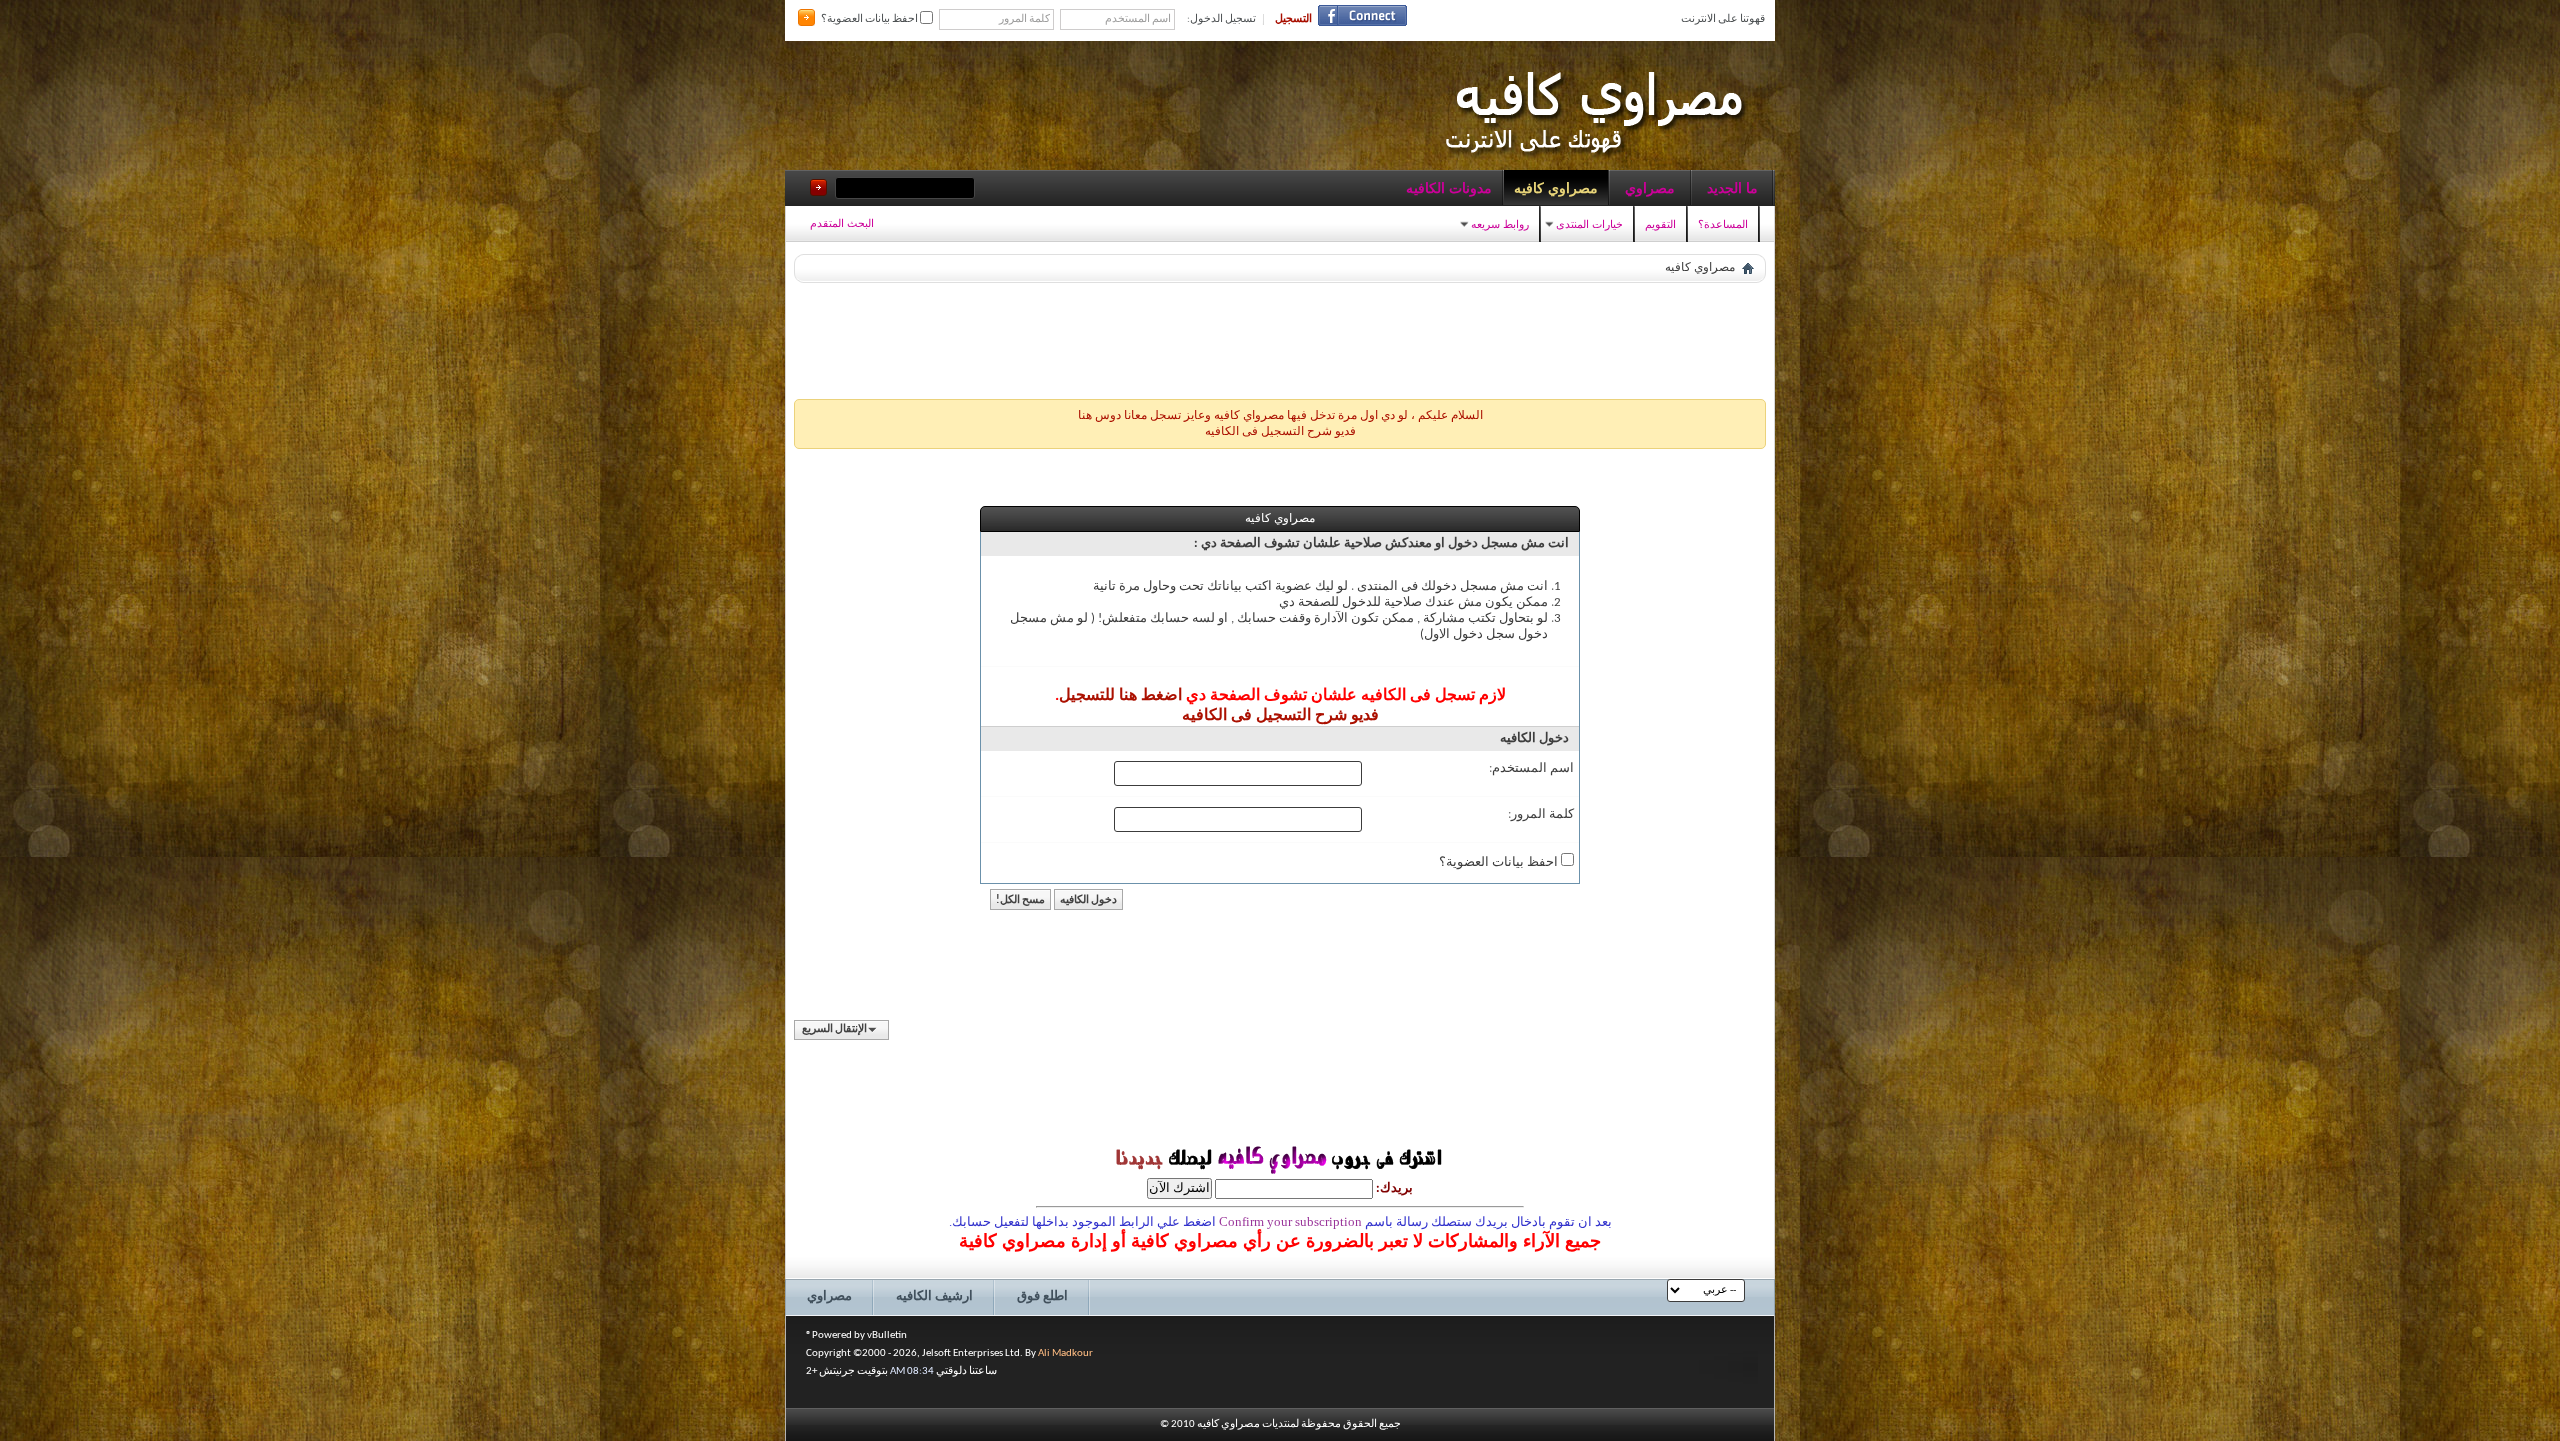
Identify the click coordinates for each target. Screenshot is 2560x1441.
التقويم (1660, 224)
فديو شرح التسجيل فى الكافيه (1280, 432)
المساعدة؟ (1723, 224)
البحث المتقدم (842, 223)
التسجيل (1293, 19)
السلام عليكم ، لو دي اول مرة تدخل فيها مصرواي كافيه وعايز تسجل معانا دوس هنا (1280, 416)
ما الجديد (1732, 188)
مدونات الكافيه (1449, 188)
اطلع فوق (1042, 1296)
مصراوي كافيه (1556, 188)
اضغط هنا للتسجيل (1120, 696)
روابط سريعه (1500, 224)
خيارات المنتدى (1589, 224)
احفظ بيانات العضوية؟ (870, 19)
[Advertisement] (1280, 336)
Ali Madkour (1065, 1353)
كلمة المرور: (1541, 814)
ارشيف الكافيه (934, 1296)
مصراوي (1650, 188)
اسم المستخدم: (1531, 768)
